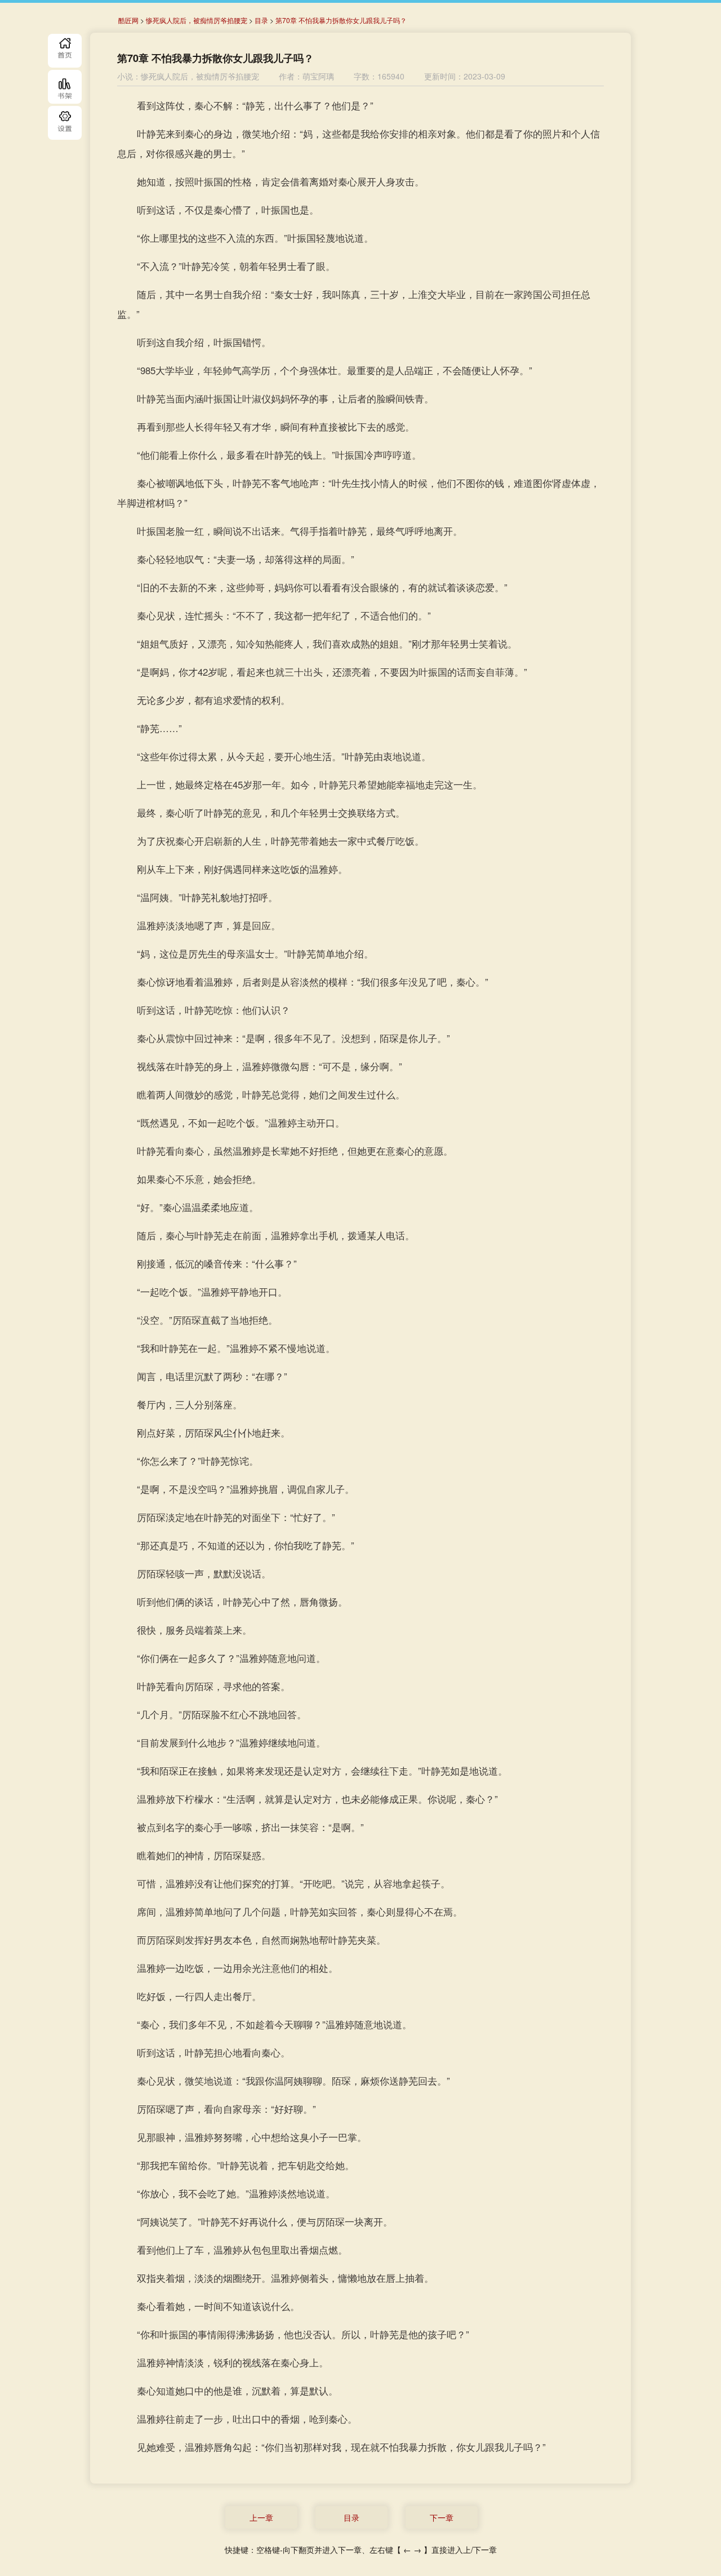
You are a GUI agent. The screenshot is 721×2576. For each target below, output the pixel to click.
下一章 (442, 2517)
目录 (65, 123)
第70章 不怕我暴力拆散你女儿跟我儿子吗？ (341, 20)
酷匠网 (128, 20)
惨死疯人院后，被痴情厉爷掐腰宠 (197, 20)
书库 (65, 87)
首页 (65, 51)
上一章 (261, 2517)
